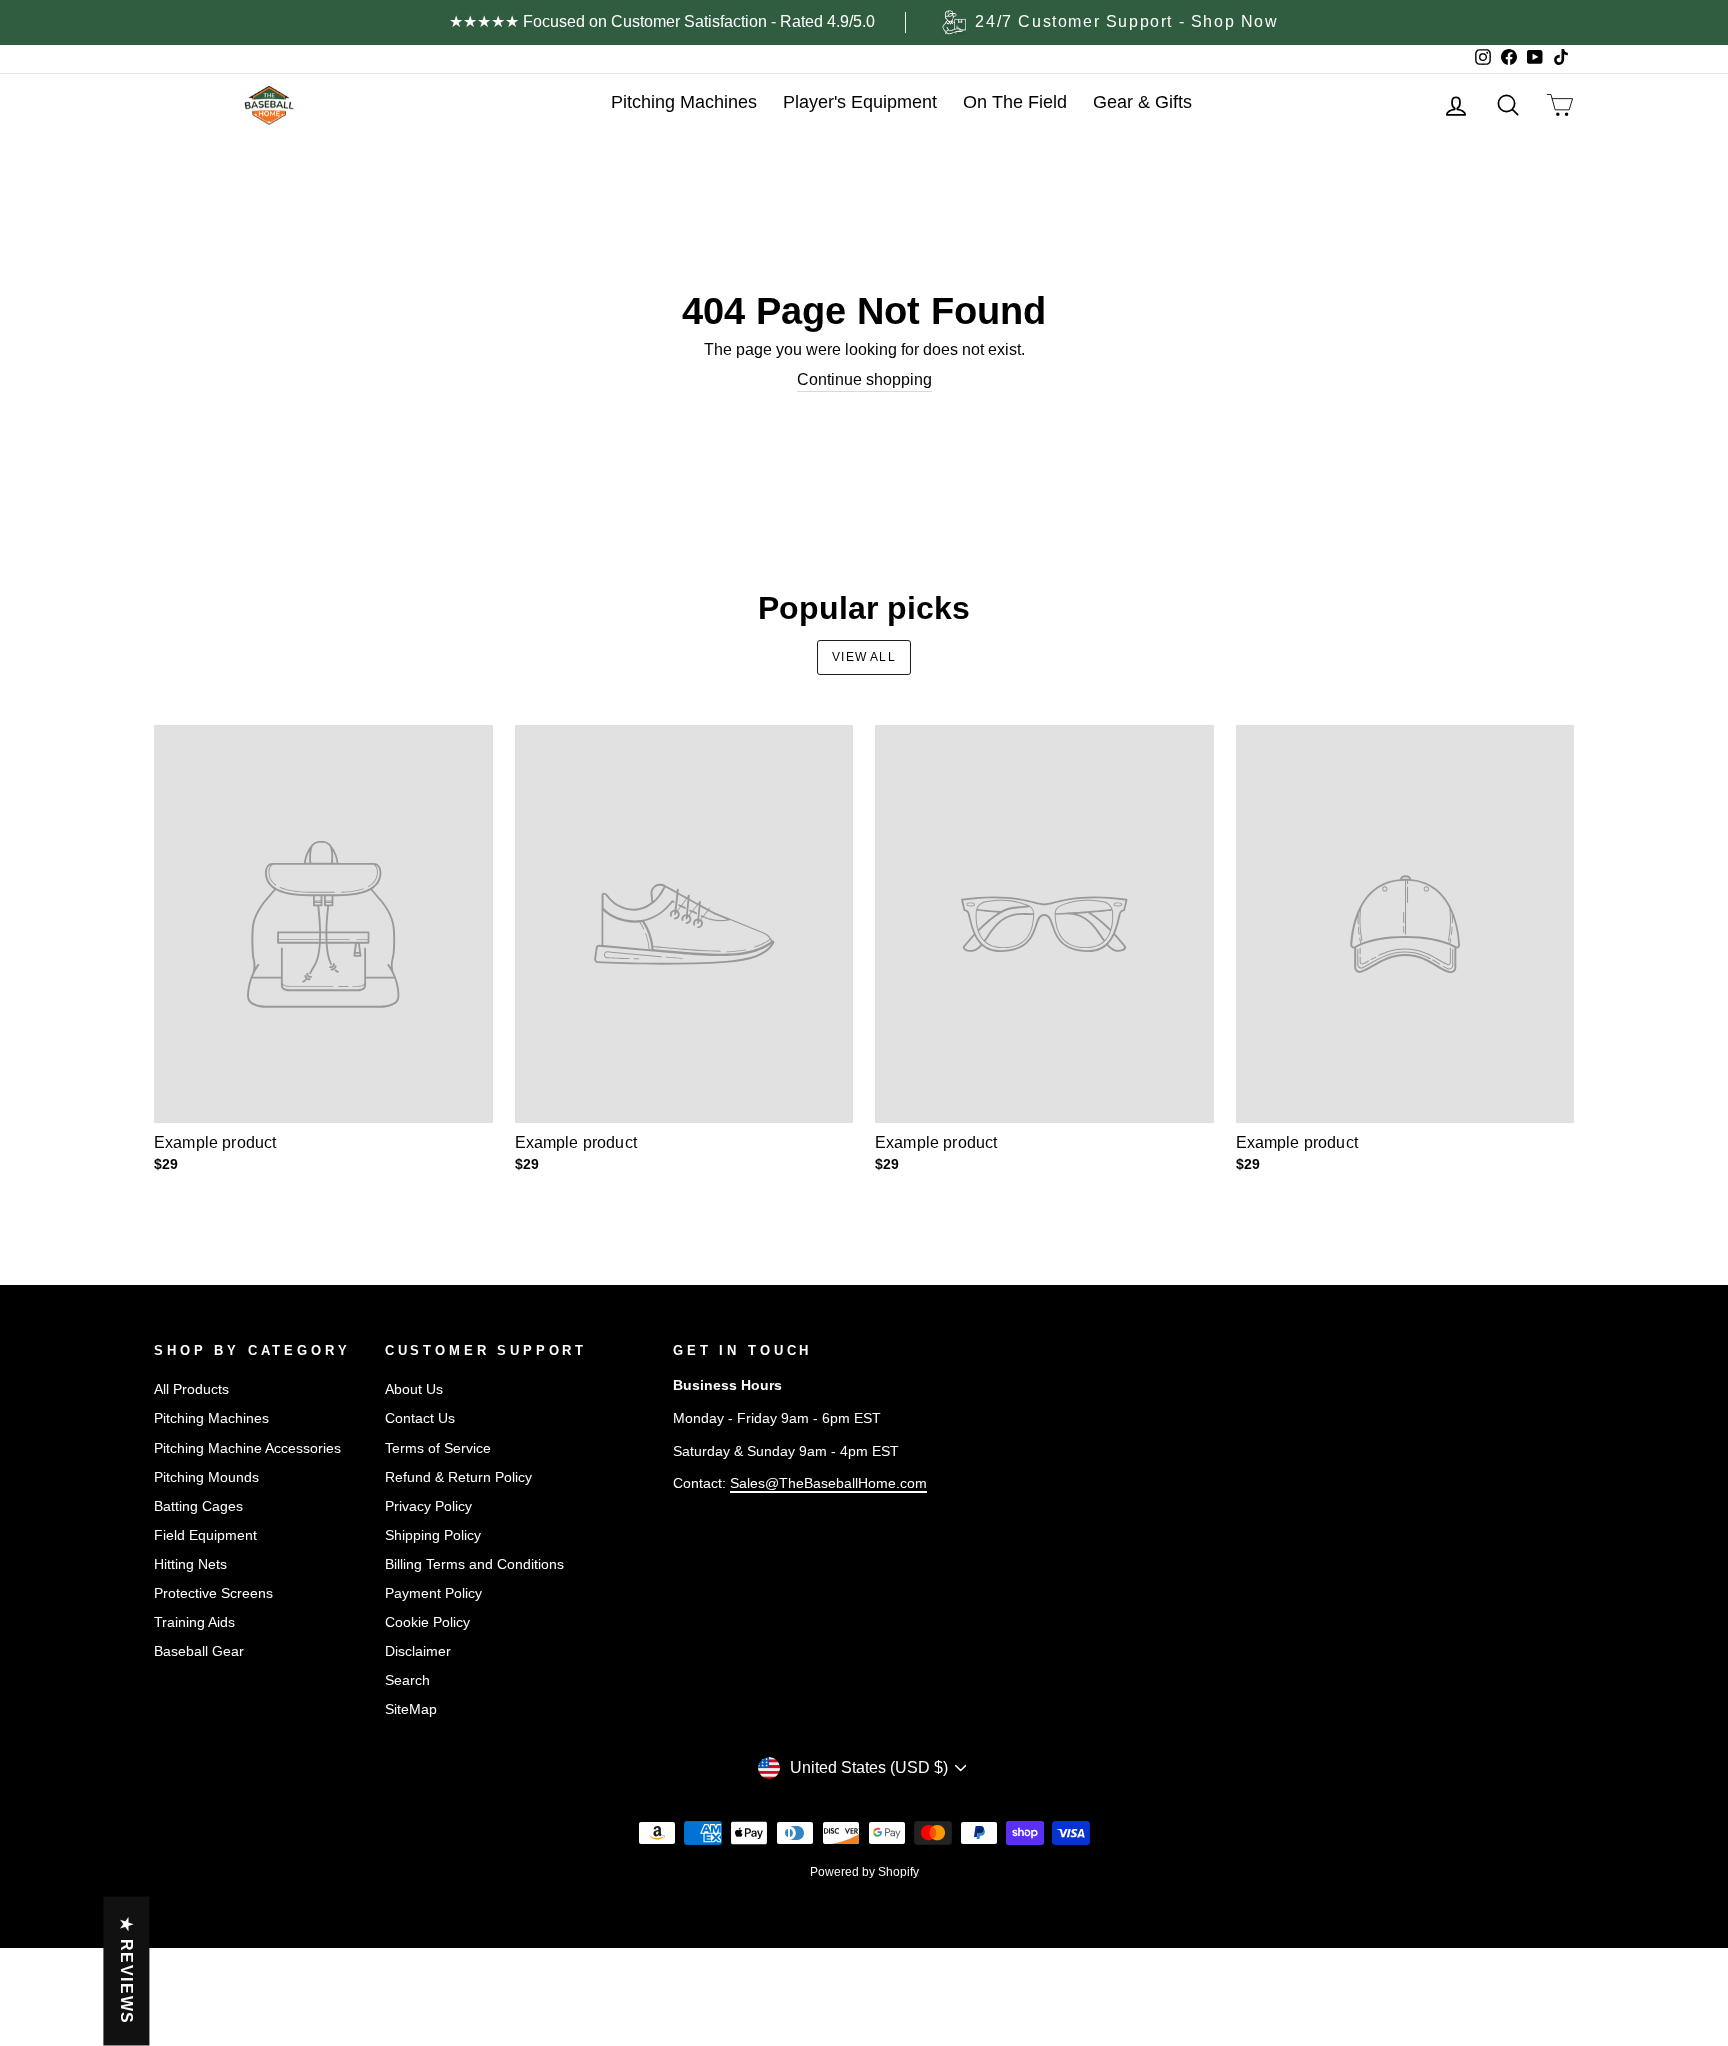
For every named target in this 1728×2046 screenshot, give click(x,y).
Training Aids (194, 1622)
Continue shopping (864, 379)
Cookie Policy (427, 1622)
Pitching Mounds (206, 1477)
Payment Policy (433, 1593)
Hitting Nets (190, 1564)
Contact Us (420, 1418)
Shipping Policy (433, 1535)
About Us (414, 1389)
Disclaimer (418, 1651)
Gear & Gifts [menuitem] (1142, 102)
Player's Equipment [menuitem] (860, 102)
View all (864, 657)
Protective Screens (213, 1593)
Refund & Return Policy (458, 1477)
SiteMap (411, 1709)
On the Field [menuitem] (1015, 102)
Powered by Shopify (864, 1872)
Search (407, 1680)
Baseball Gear (199, 1651)
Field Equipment (205, 1535)
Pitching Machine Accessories (247, 1448)
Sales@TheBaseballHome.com (828, 1483)
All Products (191, 1389)
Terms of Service (438, 1448)
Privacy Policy (428, 1506)
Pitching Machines (211, 1418)
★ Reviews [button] (126, 1971)
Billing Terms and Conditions (474, 1564)
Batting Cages (198, 1506)
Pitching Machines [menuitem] (684, 102)
